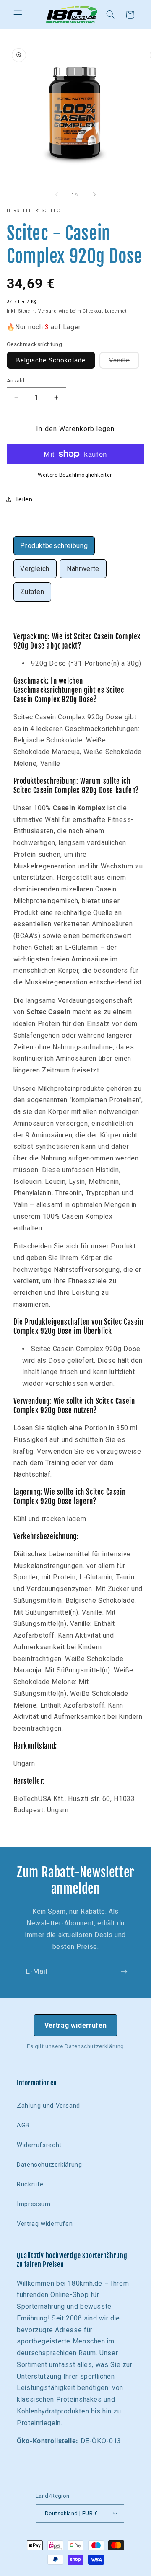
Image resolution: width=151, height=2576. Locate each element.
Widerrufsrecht (39, 2145)
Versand (48, 311)
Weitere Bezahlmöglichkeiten (75, 475)
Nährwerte (83, 569)
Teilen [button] (24, 499)
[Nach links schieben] (57, 194)
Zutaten (32, 592)
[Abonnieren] (124, 1971)
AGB (23, 2125)
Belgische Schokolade (51, 360)
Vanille (124, 362)
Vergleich (35, 569)
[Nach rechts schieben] (94, 194)
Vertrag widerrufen (75, 2025)
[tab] (54, 546)
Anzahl (16, 380)
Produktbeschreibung (54, 546)
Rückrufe (30, 2184)
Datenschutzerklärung (94, 2046)
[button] (18, 15)
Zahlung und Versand (48, 2106)
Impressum (34, 2204)
